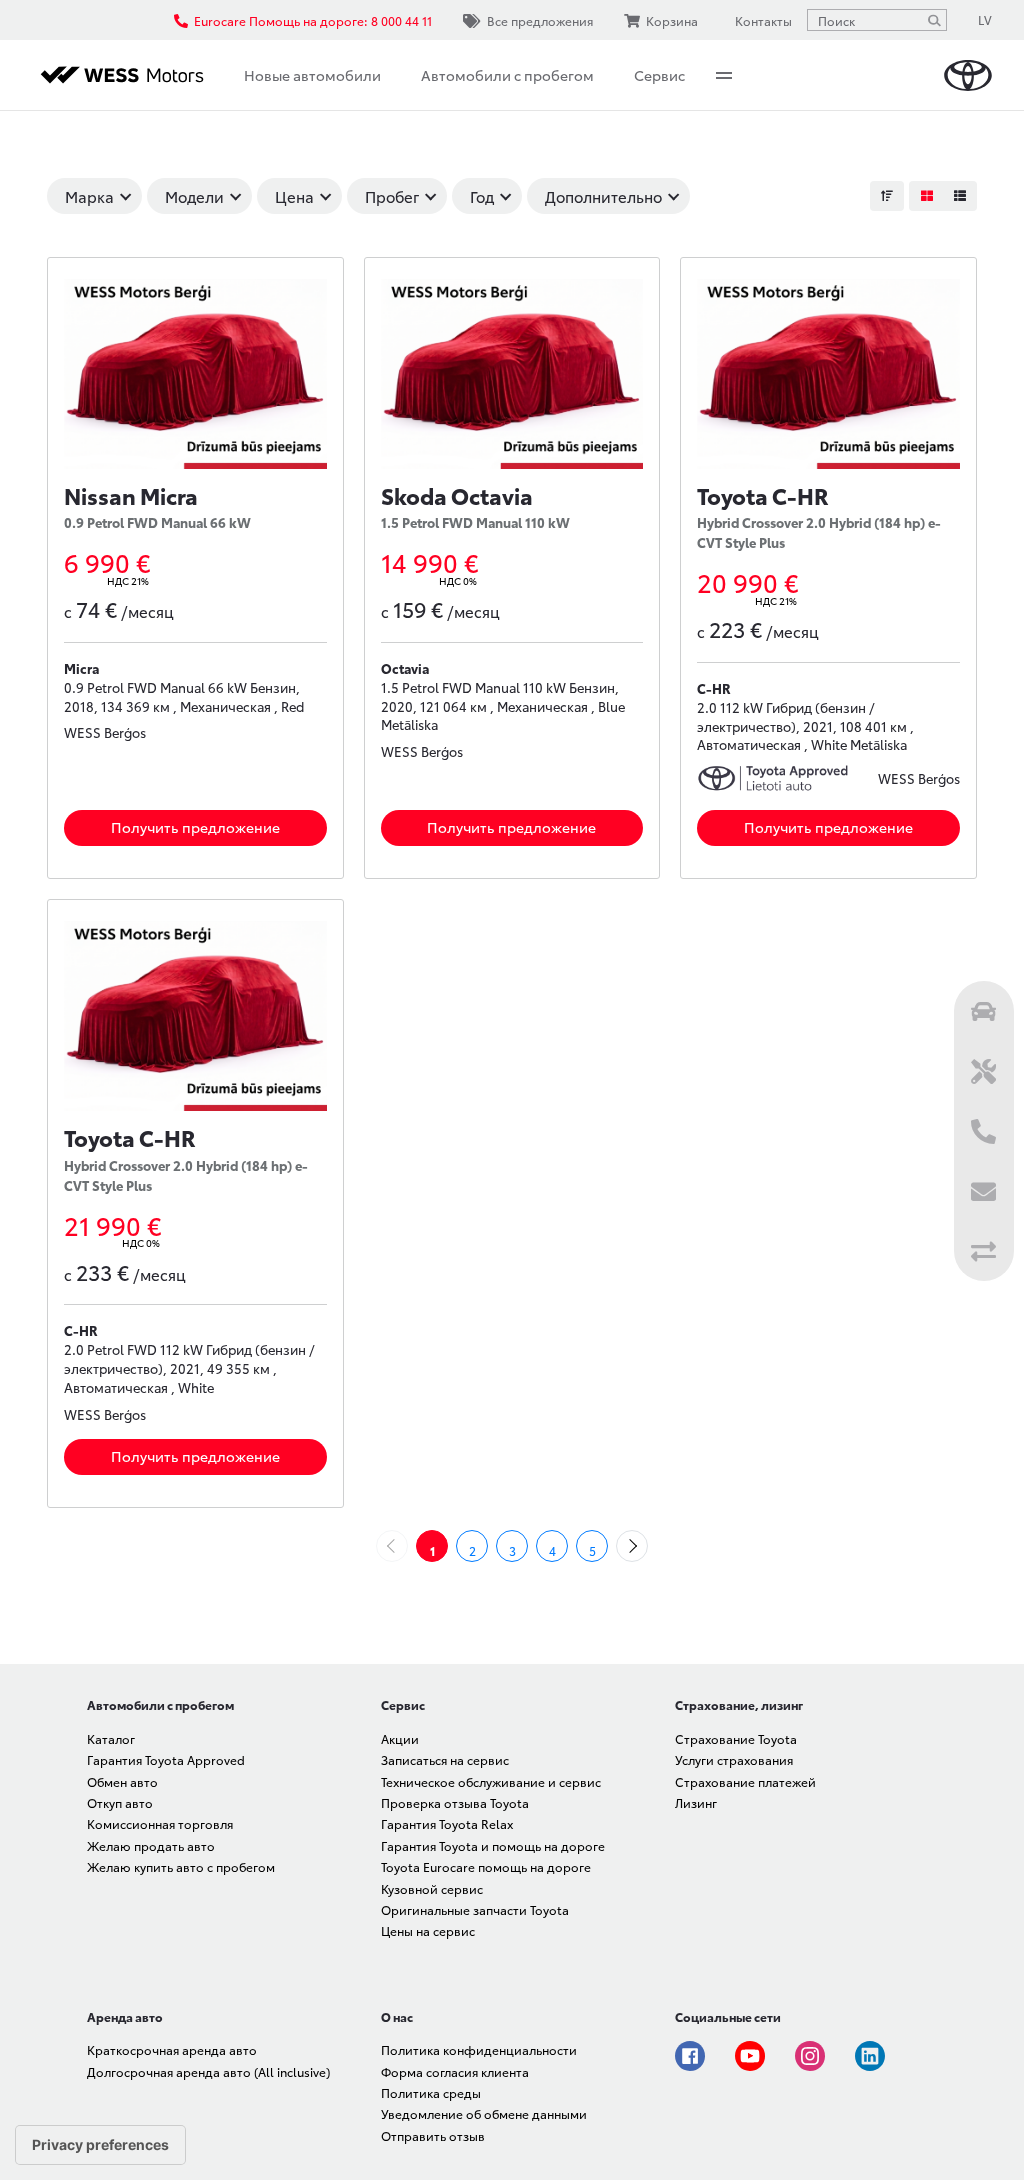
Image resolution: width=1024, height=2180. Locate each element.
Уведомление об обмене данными (484, 2113)
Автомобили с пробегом (507, 75)
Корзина (672, 20)
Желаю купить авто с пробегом (181, 1866)
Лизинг (696, 1802)
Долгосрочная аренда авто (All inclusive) (208, 2071)
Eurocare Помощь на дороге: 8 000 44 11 (313, 20)
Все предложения (540, 20)
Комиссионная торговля (160, 1823)
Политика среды (431, 2092)
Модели (194, 196)
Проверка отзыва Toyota (455, 1802)
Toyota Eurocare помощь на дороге (486, 1866)
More (724, 75)
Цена (294, 196)
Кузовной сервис (432, 1888)
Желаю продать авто (151, 1845)
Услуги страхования (734, 1759)
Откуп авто (120, 1802)
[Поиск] (934, 20)
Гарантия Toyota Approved (166, 1759)
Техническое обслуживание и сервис (491, 1781)
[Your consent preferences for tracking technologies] (100, 2145)
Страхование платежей (745, 1781)
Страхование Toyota (736, 1738)
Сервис (659, 75)
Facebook (690, 2056)
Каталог (111, 1738)
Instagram (810, 2056)
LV (985, 19)
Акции (400, 1738)
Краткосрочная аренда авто (172, 2049)
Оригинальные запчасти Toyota (475, 1909)
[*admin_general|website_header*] (968, 75)
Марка (89, 196)
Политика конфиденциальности (479, 2049)
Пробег (392, 196)
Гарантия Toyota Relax (447, 1823)
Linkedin (870, 2056)
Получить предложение (195, 827)
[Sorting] (887, 196)
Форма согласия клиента (455, 2071)
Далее (647, 1546)
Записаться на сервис (445, 1759)
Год (482, 196)
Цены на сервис (428, 1930)
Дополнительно (603, 196)
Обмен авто (122, 1781)
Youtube (750, 2056)
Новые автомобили (312, 75)
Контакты (763, 20)
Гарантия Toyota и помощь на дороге (493, 1845)
